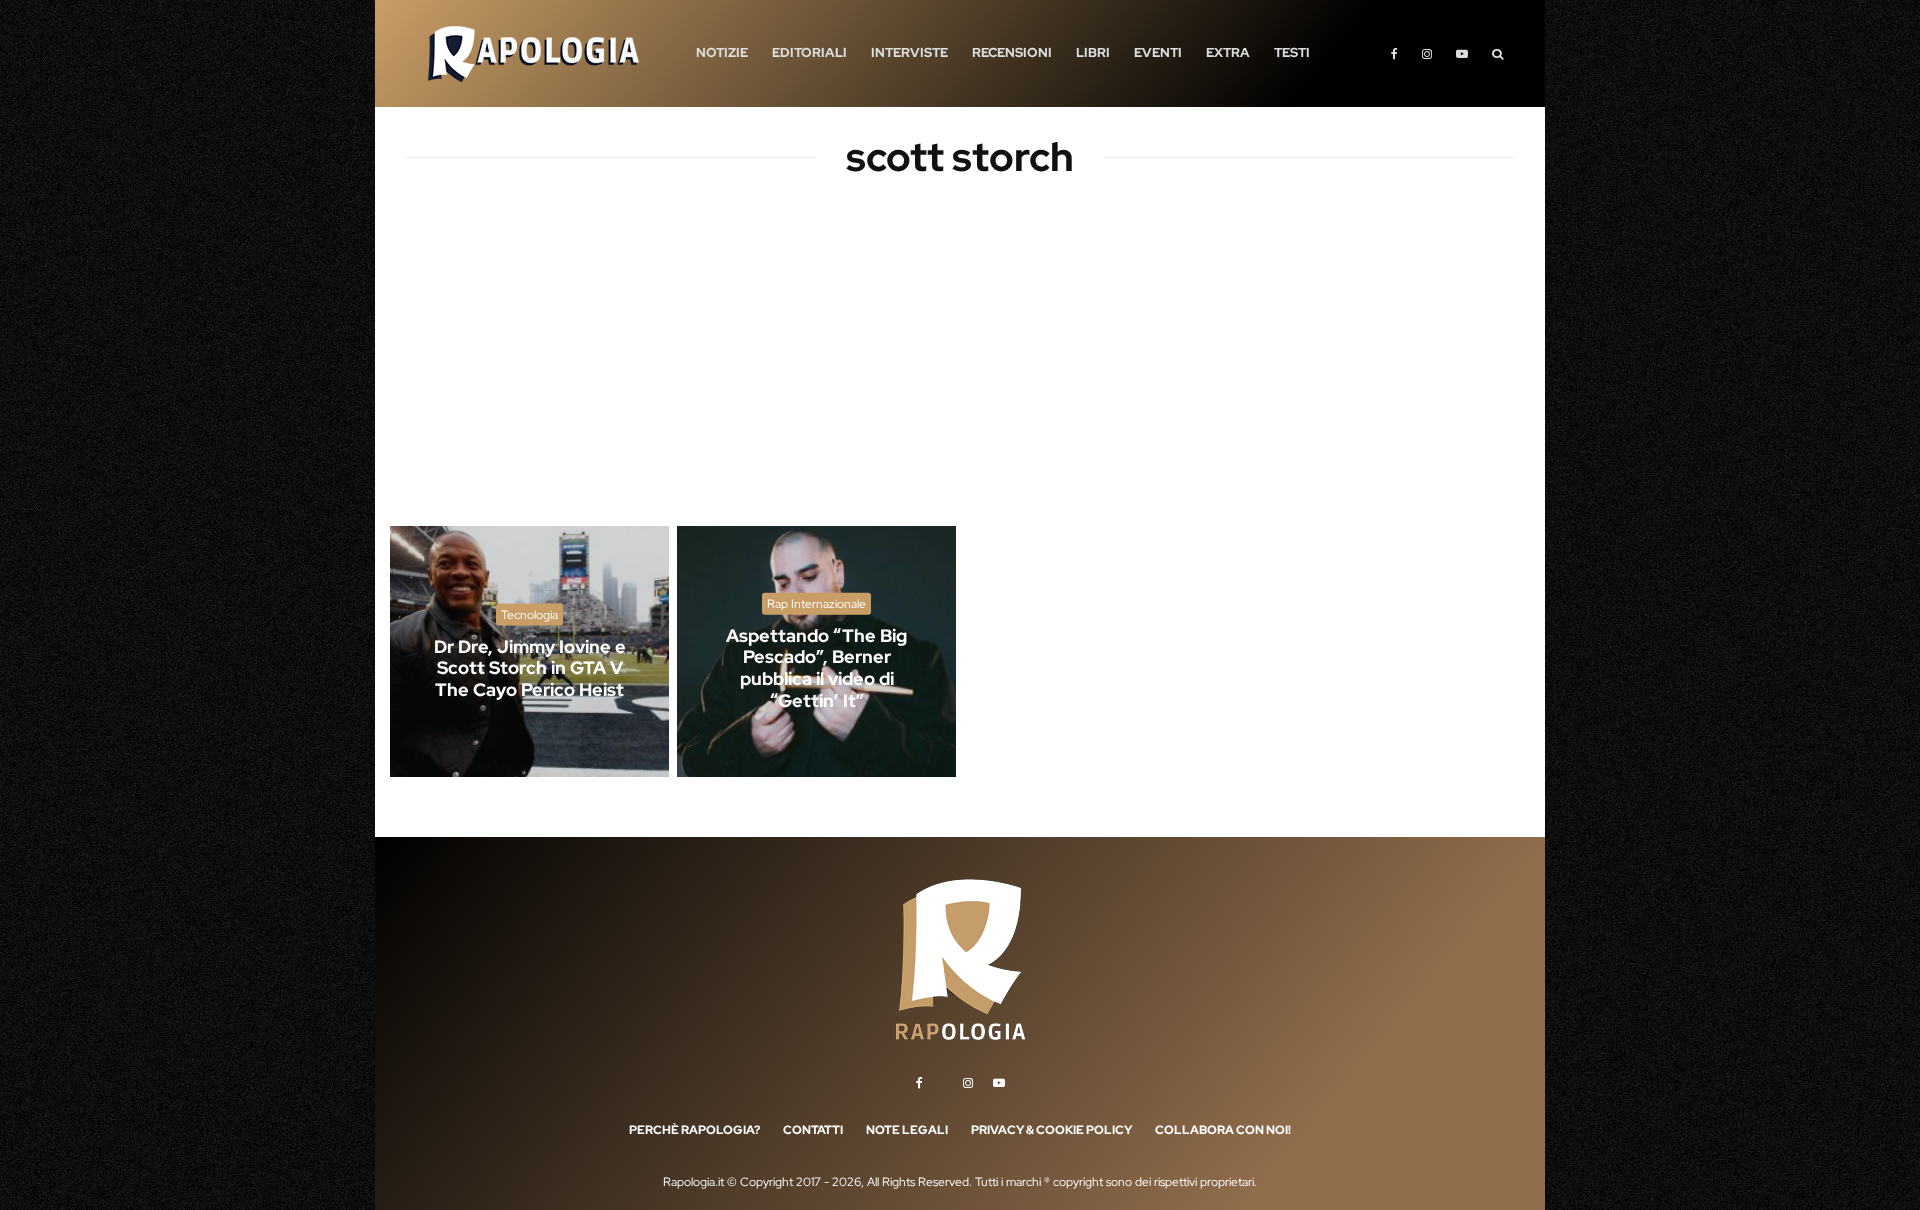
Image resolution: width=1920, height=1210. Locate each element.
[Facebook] (1394, 53)
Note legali (907, 1130)
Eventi (1158, 52)
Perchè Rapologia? (694, 1130)
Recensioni (1012, 52)
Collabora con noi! (1223, 1130)
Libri (1093, 52)
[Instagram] (1427, 53)
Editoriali (809, 52)
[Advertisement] (960, 370)
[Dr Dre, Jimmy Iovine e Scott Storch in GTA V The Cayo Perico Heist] (529, 651)
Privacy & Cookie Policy (1051, 1130)
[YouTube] (1462, 53)
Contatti (813, 1130)
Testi (1292, 52)
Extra (1228, 52)
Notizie (722, 52)
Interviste (909, 52)
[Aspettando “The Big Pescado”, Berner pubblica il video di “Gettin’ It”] (816, 651)
